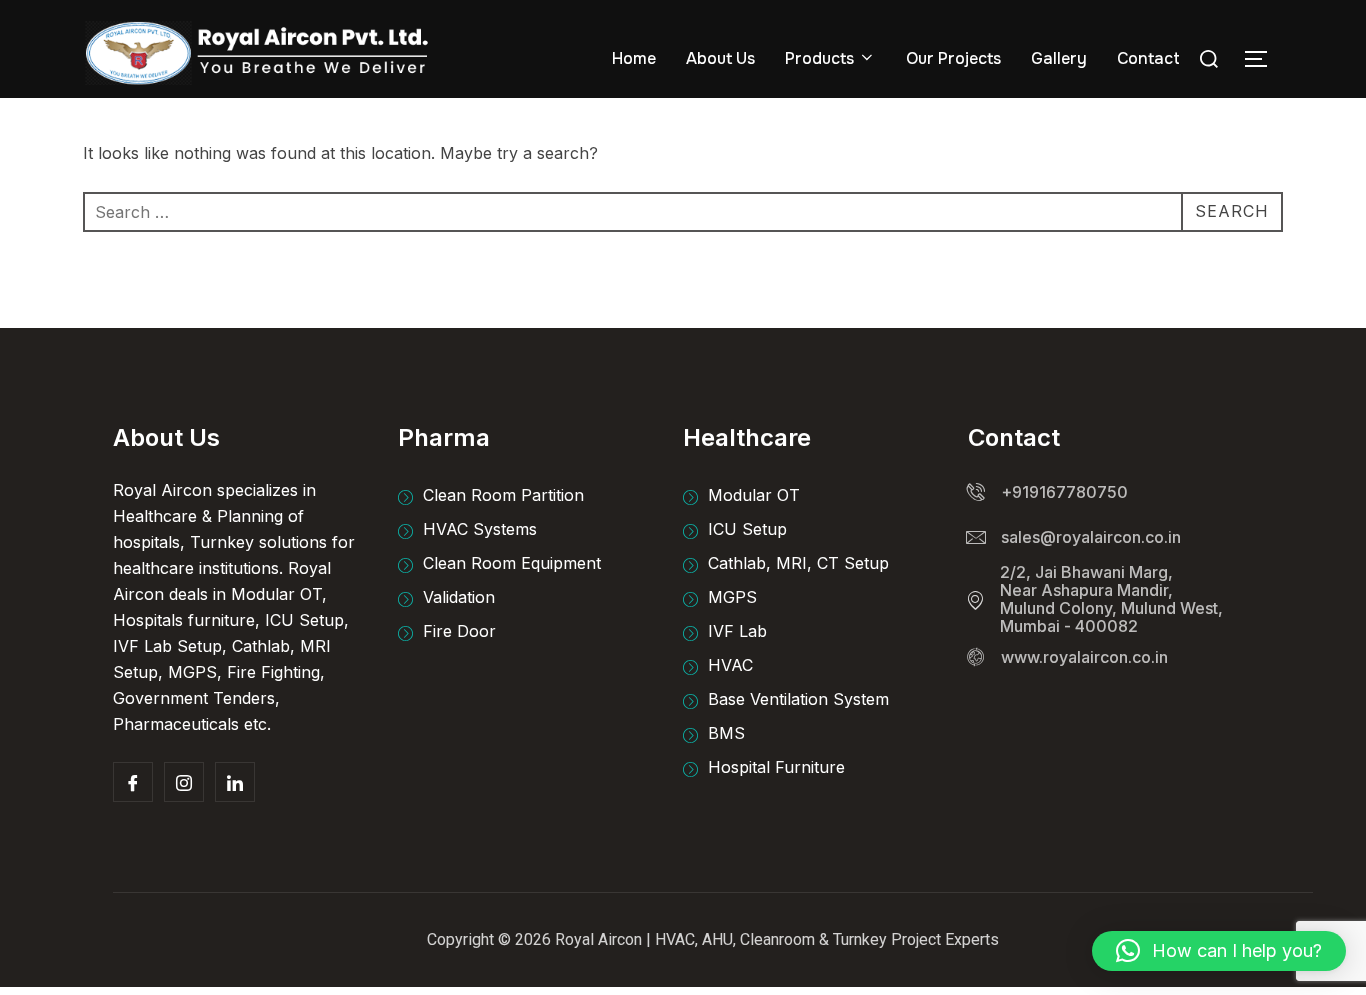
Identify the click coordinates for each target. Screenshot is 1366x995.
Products (819, 58)
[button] (1219, 951)
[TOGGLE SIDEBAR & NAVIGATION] (1263, 59)
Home (634, 58)
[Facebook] (133, 782)
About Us (720, 58)
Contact (1148, 58)
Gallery (1059, 58)
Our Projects (953, 58)
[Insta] (184, 782)
